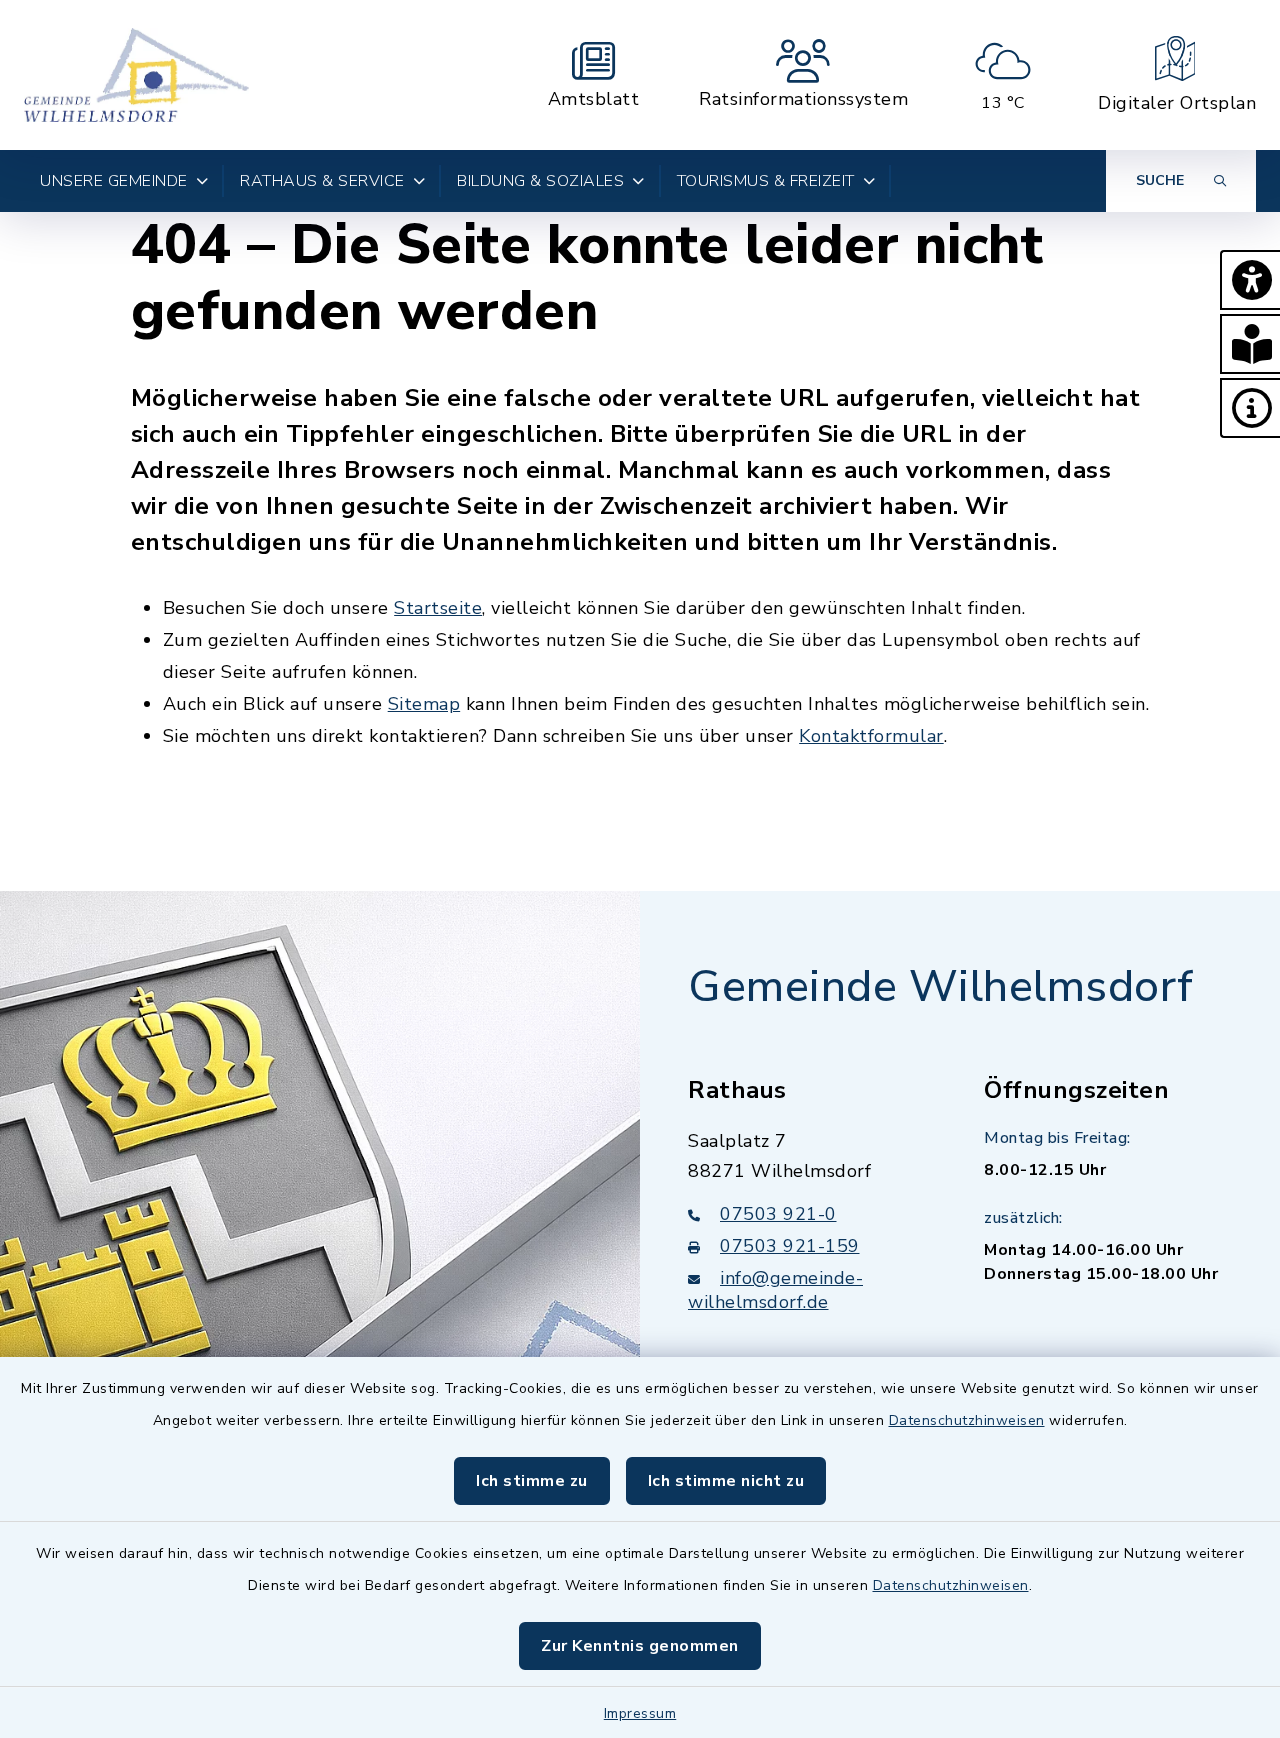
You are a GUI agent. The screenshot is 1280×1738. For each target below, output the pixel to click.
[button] (1250, 280)
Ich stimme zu (532, 1481)
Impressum (640, 1713)
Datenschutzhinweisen (967, 1420)
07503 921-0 (778, 1214)
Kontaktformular (871, 736)
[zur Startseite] (136, 75)
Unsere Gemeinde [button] (114, 181)
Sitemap (424, 704)
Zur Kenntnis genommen (640, 1646)
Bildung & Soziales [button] (540, 181)
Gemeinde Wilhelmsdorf (941, 987)
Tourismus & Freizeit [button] (766, 181)
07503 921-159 (790, 1246)
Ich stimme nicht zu (726, 1481)
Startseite (438, 608)
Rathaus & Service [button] (322, 181)
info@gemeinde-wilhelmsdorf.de (775, 1290)
